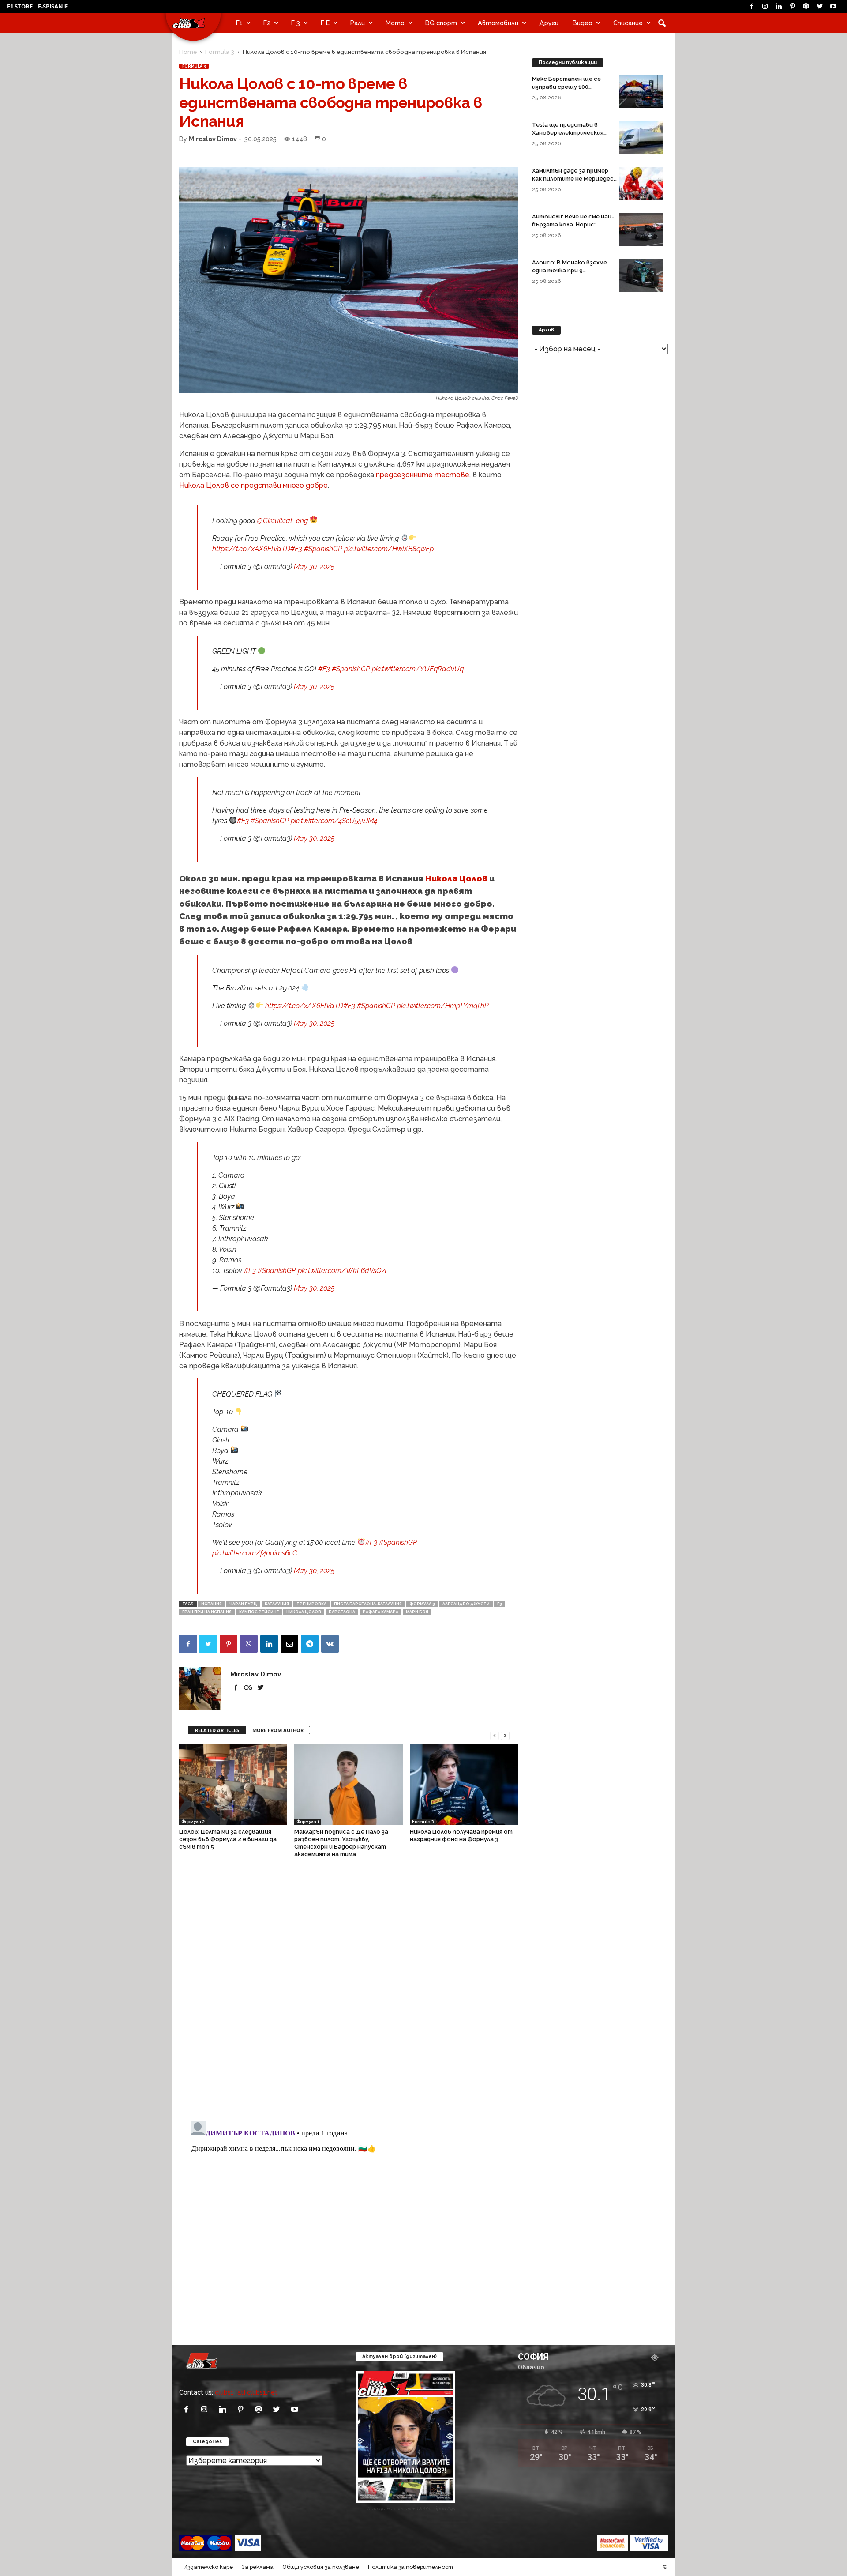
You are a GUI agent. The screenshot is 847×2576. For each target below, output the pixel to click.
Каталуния (277, 1604)
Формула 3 (422, 1604)
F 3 (296, 23)
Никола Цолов (456, 878)
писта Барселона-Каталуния (368, 1604)
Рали (358, 23)
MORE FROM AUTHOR (278, 1730)
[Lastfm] (249, 1688)
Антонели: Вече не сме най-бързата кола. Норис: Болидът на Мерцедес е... (573, 224)
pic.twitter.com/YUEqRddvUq (418, 669)
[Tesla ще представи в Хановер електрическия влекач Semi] (641, 137)
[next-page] (505, 1735)
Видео (583, 23)
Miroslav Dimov (213, 139)
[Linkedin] (779, 7)
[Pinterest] (792, 7)
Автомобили (498, 23)
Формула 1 (308, 1821)
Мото (395, 23)
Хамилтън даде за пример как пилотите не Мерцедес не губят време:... (573, 179)
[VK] (330, 1644)
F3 (500, 1604)
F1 (239, 23)
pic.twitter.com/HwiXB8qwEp (389, 549)
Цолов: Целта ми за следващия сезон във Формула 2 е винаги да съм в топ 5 (228, 1839)
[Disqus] (349, 1985)
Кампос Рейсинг (259, 1612)
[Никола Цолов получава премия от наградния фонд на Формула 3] (464, 1784)
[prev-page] (495, 1735)
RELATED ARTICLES (217, 1730)
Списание (628, 23)
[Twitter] (820, 7)
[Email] (289, 1644)
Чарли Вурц (243, 1604)
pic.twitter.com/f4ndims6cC (255, 1553)
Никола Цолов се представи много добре (253, 485)
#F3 (296, 549)
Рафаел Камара (380, 1612)
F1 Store (20, 6)
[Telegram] (310, 1644)
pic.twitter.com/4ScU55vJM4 (334, 821)
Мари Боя (417, 1612)
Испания (212, 1604)
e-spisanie (53, 6)
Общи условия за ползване (321, 2567)
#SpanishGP (323, 549)
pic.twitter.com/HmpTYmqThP (443, 1006)
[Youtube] (833, 7)
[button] (662, 23)
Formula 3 (220, 52)
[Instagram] (765, 7)
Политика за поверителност (410, 2567)
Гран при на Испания (207, 1612)
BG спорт (441, 23)
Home (188, 52)
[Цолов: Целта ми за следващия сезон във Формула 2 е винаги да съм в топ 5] (233, 1784)
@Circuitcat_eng (283, 521)
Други (549, 23)
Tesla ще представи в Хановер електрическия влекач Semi (568, 133)
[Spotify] (806, 7)
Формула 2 (193, 1821)
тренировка (311, 1604)
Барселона (342, 1612)
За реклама (258, 2567)
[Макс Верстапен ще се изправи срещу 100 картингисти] (641, 92)
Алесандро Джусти (466, 1604)
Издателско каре (208, 2567)
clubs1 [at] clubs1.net (246, 2392)
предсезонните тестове (423, 475)
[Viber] (249, 1644)
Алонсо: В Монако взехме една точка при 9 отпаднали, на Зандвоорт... (573, 270)
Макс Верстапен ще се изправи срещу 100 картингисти (566, 87)
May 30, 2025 (314, 567)
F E (325, 23)
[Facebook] (751, 7)
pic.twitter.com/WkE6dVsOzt (342, 1271)
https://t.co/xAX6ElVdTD (251, 549)
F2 (267, 23)
